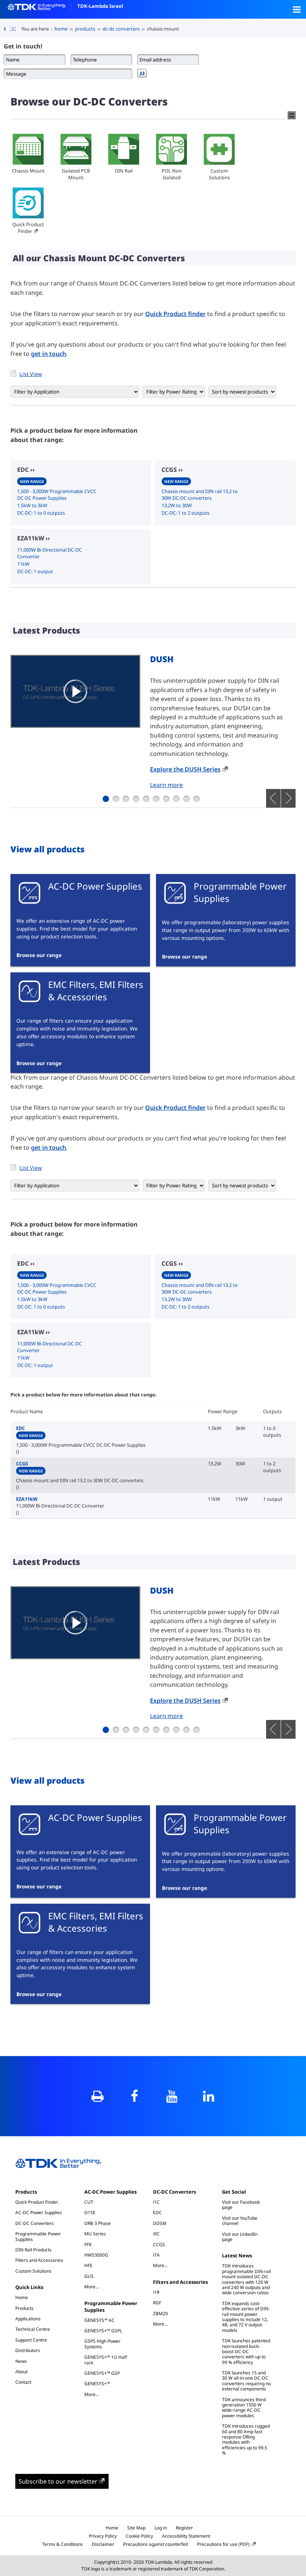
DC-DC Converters (35, 2223)
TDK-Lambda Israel (100, 6)
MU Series (95, 2234)
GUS (89, 2276)
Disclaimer (103, 2544)
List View (31, 374)
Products (26, 2192)
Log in (161, 2528)
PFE (88, 2244)
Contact (23, 2382)
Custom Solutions (219, 174)
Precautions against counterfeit (156, 2544)
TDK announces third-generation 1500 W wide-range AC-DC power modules (244, 2408)
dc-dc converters (121, 29)
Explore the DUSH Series (185, 769)
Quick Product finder (175, 314)
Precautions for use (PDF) (223, 2544)
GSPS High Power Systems (102, 2344)
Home (22, 2297)
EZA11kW (60, 1502)
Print (98, 2096)
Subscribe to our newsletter (58, 2481)
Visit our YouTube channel (240, 2221)
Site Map (136, 2528)
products (85, 29)
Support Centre (31, 2340)
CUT (89, 2202)
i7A (156, 2255)
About (21, 2372)
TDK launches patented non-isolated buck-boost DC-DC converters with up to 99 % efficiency (246, 2351)
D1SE (90, 2212)
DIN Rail (124, 171)
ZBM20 (160, 2313)
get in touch (49, 354)
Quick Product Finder (28, 228)
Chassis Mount (28, 171)
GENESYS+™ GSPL (103, 2331)
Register (184, 2528)
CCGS (80, 1472)
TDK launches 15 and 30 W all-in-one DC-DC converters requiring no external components (246, 2381)
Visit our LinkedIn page (240, 2237)
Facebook (135, 2096)
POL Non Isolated (172, 174)
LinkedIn (208, 2096)
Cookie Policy (139, 2536)
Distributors (28, 2350)
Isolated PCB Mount (76, 174)
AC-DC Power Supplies (39, 2212)
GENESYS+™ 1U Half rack (106, 2360)
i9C (156, 2234)
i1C (156, 2202)
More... (95, 2286)
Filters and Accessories (39, 2260)
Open (297, 9)
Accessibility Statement (186, 2536)
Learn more (166, 785)
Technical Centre (33, 2329)
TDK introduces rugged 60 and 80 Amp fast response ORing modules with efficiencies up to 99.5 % (246, 2439)
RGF (157, 2303)
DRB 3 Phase (98, 2223)
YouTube (171, 2096)
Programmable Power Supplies (38, 2236)
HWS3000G (96, 2255)
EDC (81, 1437)
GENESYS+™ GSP (102, 2373)
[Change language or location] (15, 29)
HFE (88, 2265)
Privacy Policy (103, 2536)
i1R (156, 2292)
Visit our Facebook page (241, 2205)
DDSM (160, 2223)
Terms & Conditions (63, 2544)
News (21, 2361)
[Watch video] (75, 691)
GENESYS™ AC (99, 2320)
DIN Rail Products (33, 2250)
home (61, 29)
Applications (28, 2319)
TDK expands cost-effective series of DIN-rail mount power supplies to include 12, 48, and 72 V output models (246, 2317)
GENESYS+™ (97, 2384)
